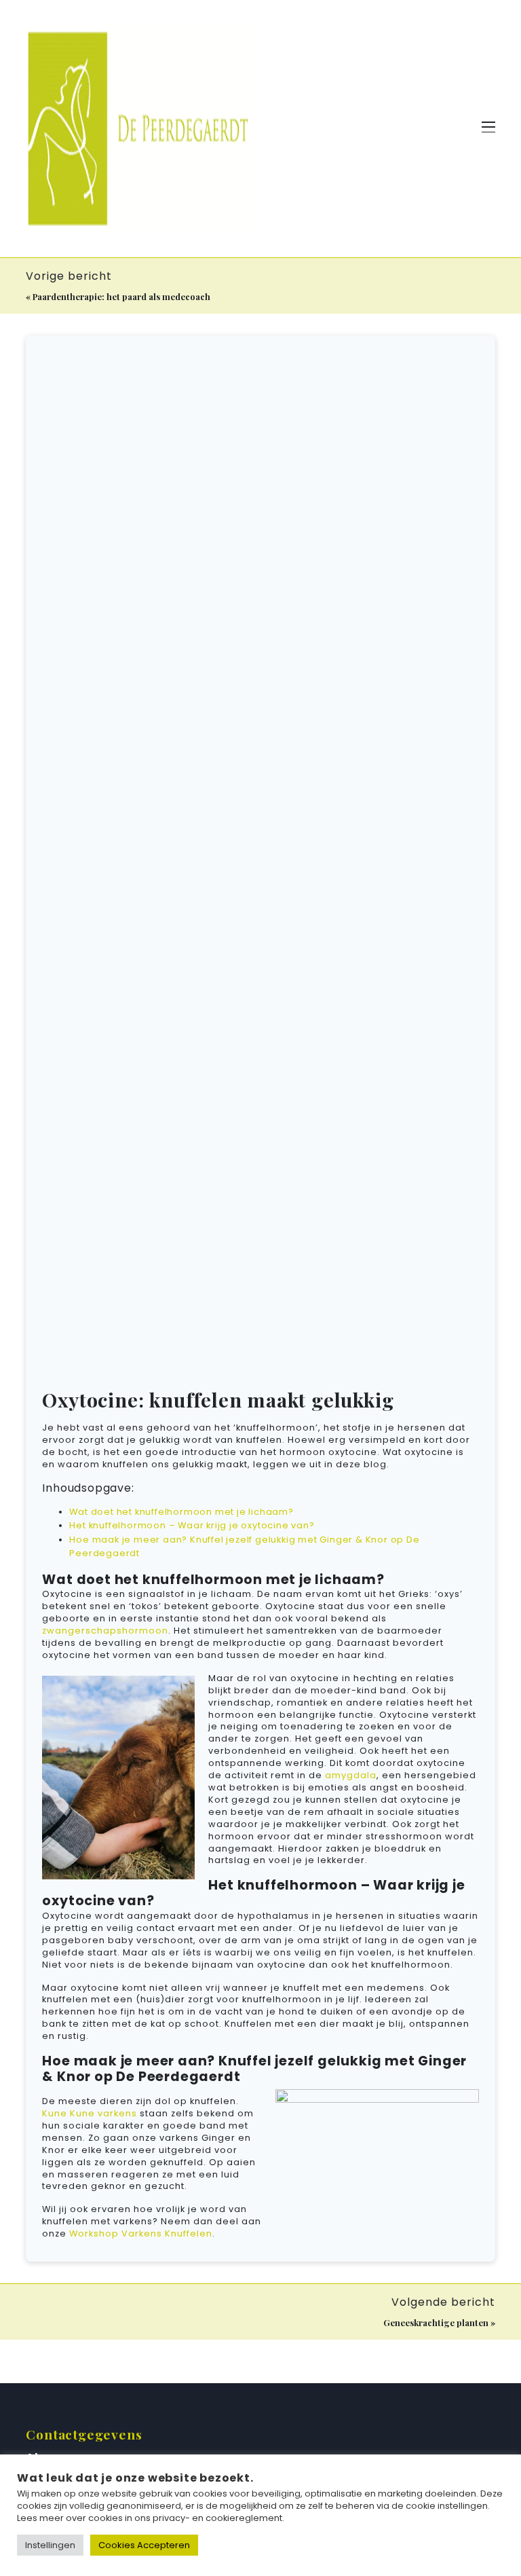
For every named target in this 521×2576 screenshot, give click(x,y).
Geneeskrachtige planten (436, 2322)
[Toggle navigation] (488, 129)
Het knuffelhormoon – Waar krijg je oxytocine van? (192, 1525)
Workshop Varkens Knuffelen (141, 2233)
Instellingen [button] (50, 2545)
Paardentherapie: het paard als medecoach (121, 296)
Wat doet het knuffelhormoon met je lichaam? (181, 1512)
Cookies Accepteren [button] (144, 2545)
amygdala (351, 1775)
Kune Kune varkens (90, 2113)
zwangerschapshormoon (105, 1631)
